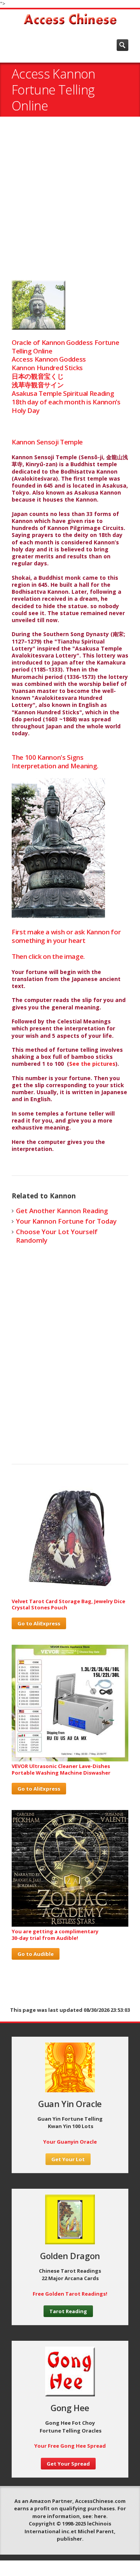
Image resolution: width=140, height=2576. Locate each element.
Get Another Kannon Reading (62, 1211)
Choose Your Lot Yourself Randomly (57, 1236)
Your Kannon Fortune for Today (66, 1221)
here (100, 2516)
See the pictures (92, 1064)
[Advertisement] (70, 202)
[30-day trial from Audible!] (70, 1925)
